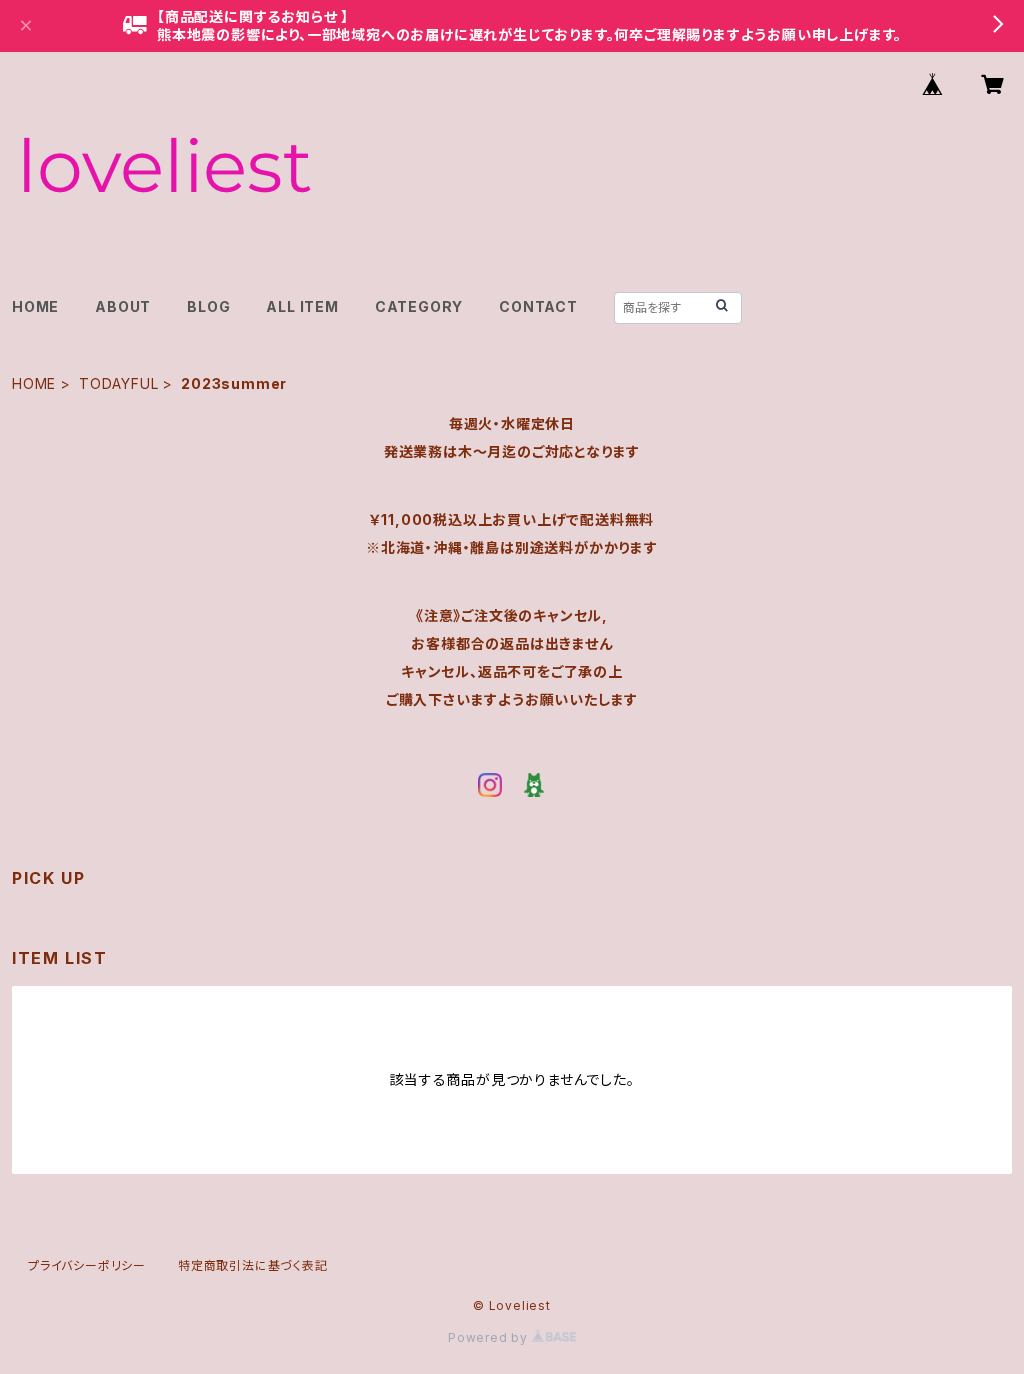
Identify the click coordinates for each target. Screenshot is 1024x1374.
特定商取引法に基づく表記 (253, 1265)
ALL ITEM (302, 306)
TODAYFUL (118, 383)
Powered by (490, 1337)
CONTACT (538, 306)
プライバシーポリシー (87, 1265)
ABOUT (123, 306)
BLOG (208, 306)
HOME (35, 306)
